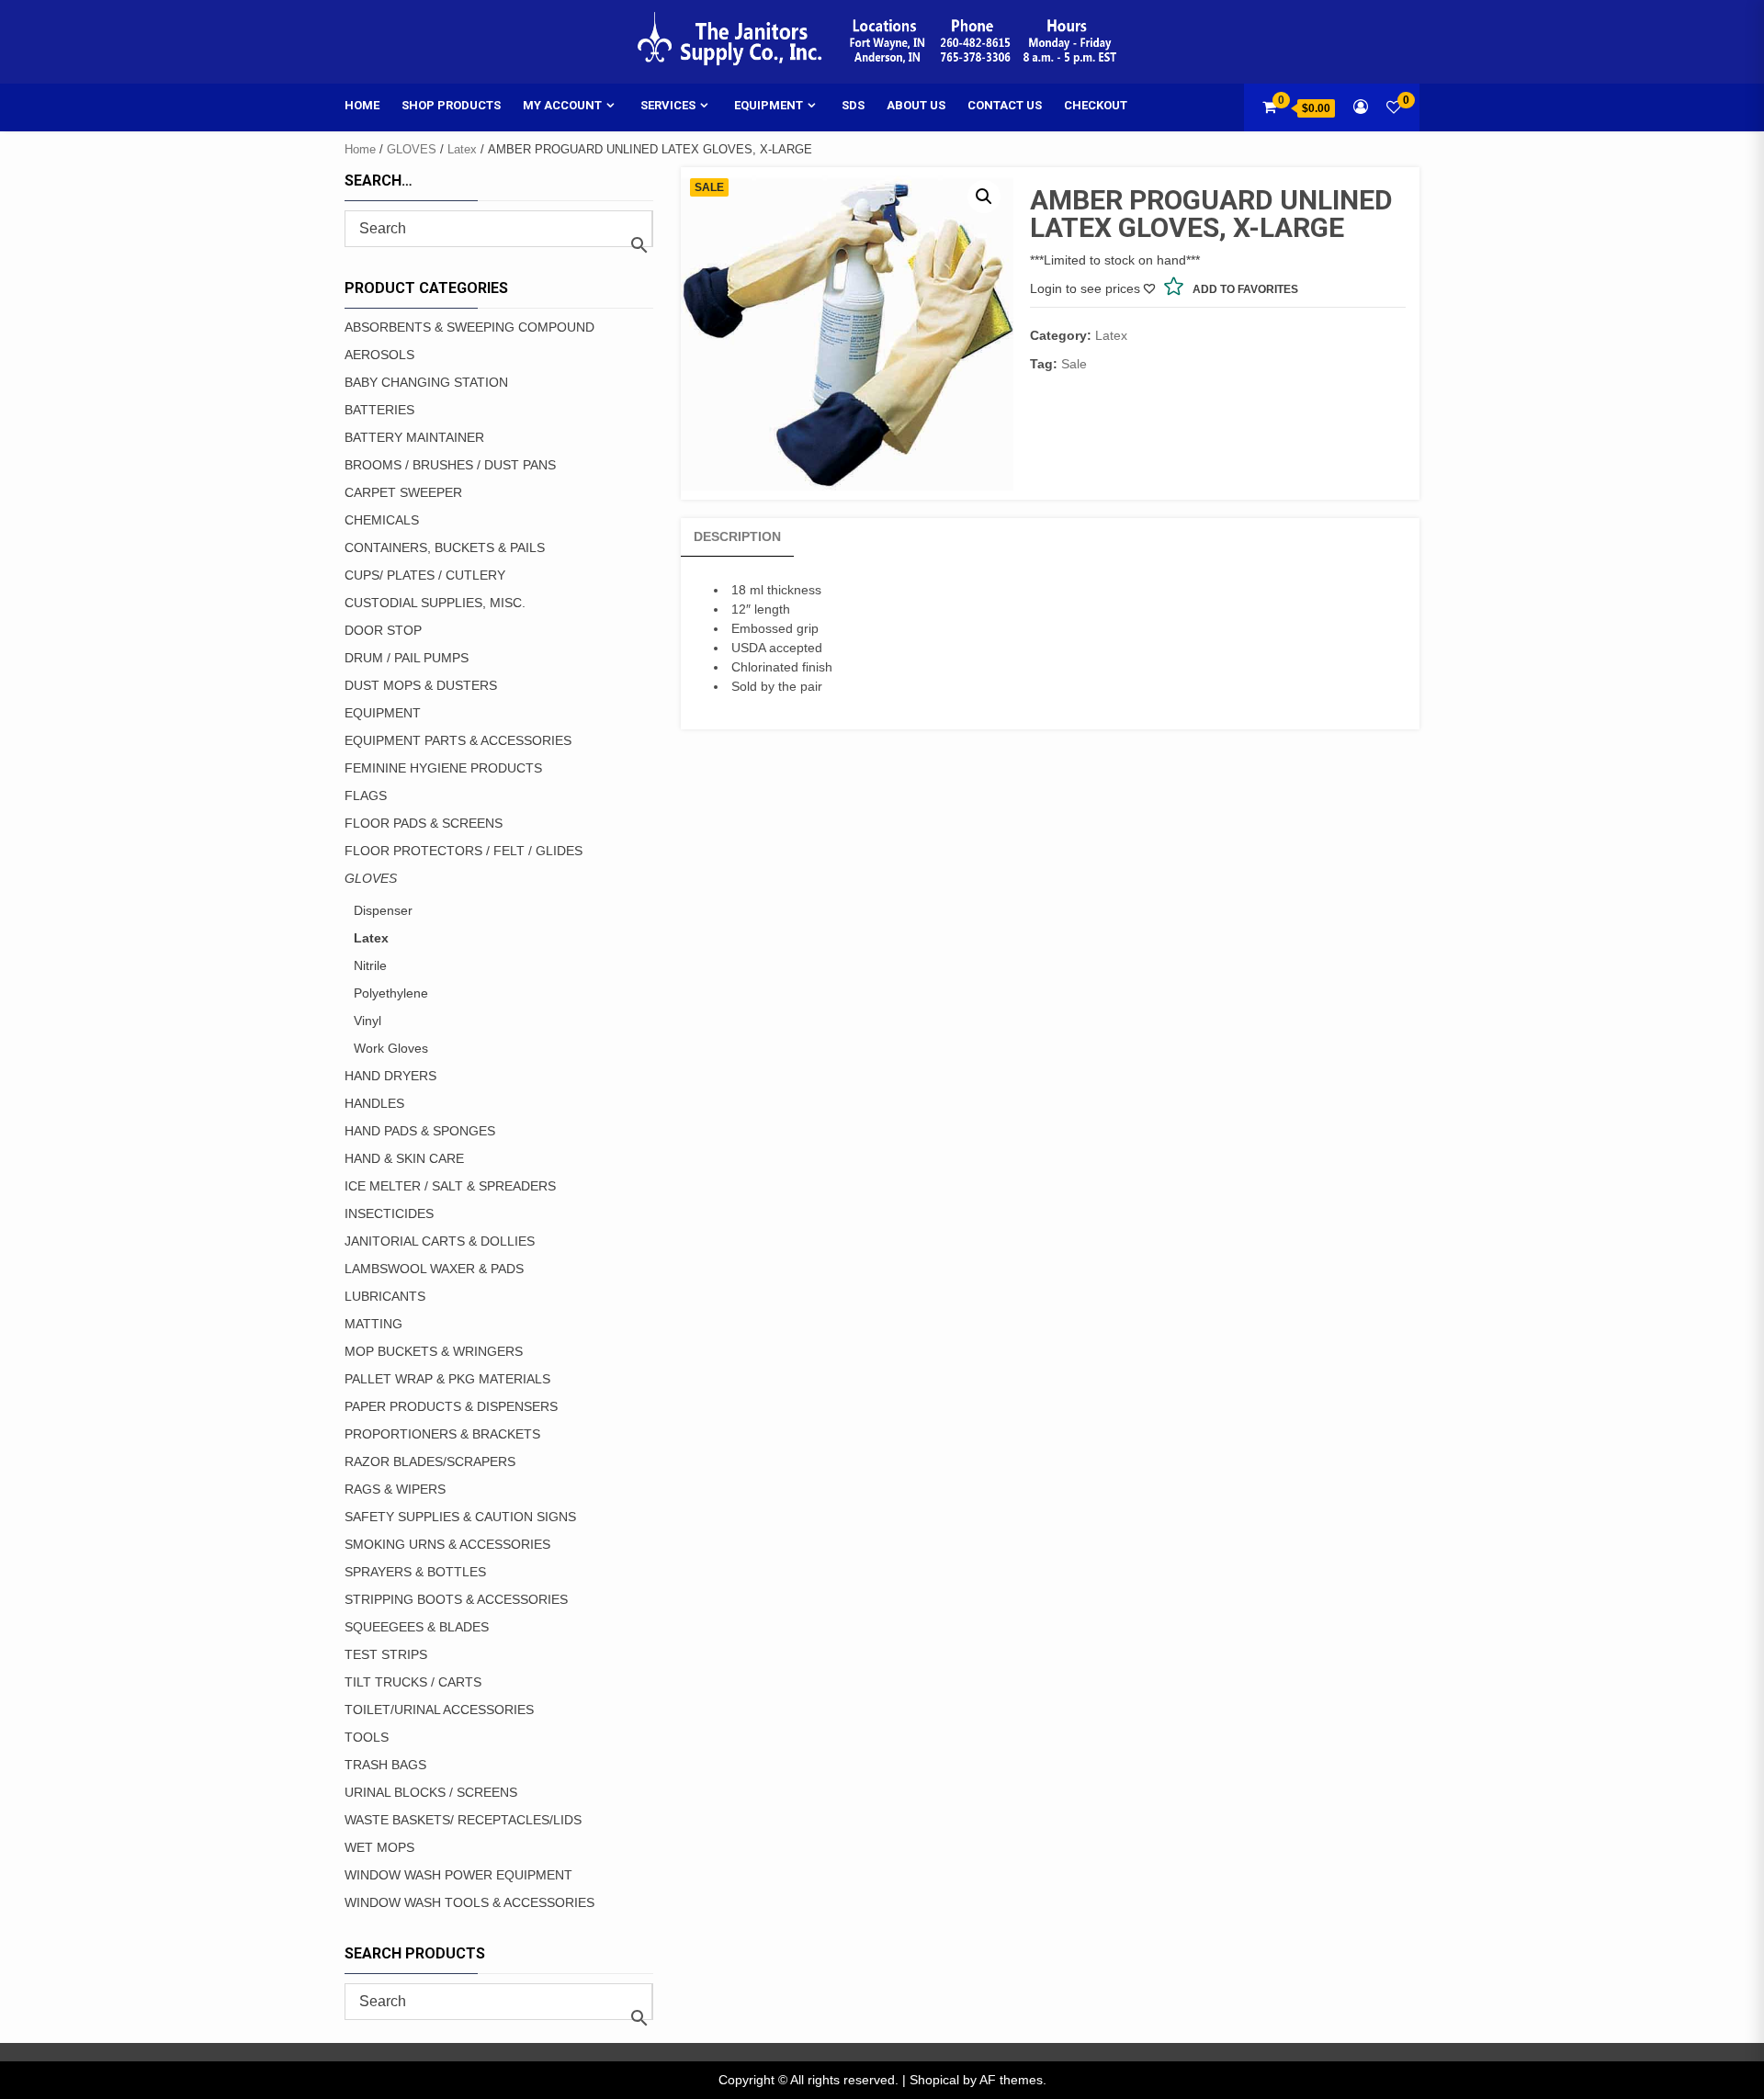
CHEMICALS (382, 520)
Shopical (934, 2080)
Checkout (1096, 105)
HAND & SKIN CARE (404, 1158)
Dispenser (383, 910)
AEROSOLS (379, 355)
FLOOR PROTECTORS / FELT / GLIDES (464, 851)
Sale (1074, 364)
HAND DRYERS (390, 1076)
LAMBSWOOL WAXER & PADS (434, 1269)
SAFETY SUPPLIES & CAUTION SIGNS (460, 1517)
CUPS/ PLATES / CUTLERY (425, 575)
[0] (1394, 107)
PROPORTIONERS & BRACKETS (442, 1434)
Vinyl (367, 1021)
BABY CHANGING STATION (426, 382)
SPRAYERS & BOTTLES (415, 1572)
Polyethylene (391, 993)
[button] (984, 197)
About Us (916, 105)
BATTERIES (379, 410)
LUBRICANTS (385, 1296)
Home (362, 105)
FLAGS (366, 796)
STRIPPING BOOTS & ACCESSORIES (456, 1599)
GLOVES (412, 149)
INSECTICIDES (389, 1213)
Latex (462, 149)
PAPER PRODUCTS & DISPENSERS (451, 1406)
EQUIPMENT (383, 713)
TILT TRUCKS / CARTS (413, 1682)
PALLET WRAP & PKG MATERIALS (447, 1379)
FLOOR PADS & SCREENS (424, 823)
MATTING (373, 1324)
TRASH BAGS (385, 1765)
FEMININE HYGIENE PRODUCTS (443, 768)
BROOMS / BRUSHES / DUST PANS (450, 465)
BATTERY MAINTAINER (414, 437)
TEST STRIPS (386, 1654)
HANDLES (374, 1103)
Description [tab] (737, 536)
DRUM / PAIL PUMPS (407, 658)
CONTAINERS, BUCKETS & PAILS (445, 547)
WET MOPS (379, 1847)
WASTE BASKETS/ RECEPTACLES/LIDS (463, 1820)
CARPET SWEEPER (403, 492)
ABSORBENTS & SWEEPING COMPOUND (469, 327)
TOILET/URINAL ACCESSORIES (439, 1710)
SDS (853, 105)
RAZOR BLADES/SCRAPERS (430, 1461)
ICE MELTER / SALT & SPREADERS (450, 1186)
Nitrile (370, 965)
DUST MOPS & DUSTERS (421, 685)
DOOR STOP (383, 630)
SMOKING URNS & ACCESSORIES (447, 1544)
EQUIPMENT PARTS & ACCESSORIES (458, 740)
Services (668, 105)
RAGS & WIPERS (395, 1489)
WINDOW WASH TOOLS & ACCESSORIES (469, 1902)
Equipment (769, 105)
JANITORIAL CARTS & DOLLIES (440, 1241)
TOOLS (367, 1737)
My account (562, 105)
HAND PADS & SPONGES (420, 1131)
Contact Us (1005, 105)
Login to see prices (1085, 288)
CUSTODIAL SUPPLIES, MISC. (435, 603)
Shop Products (451, 105)
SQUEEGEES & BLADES (417, 1627)
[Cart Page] (1269, 107)
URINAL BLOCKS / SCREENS (431, 1792)
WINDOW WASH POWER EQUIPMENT (458, 1875)
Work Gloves (391, 1048)
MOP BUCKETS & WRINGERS (434, 1351)
